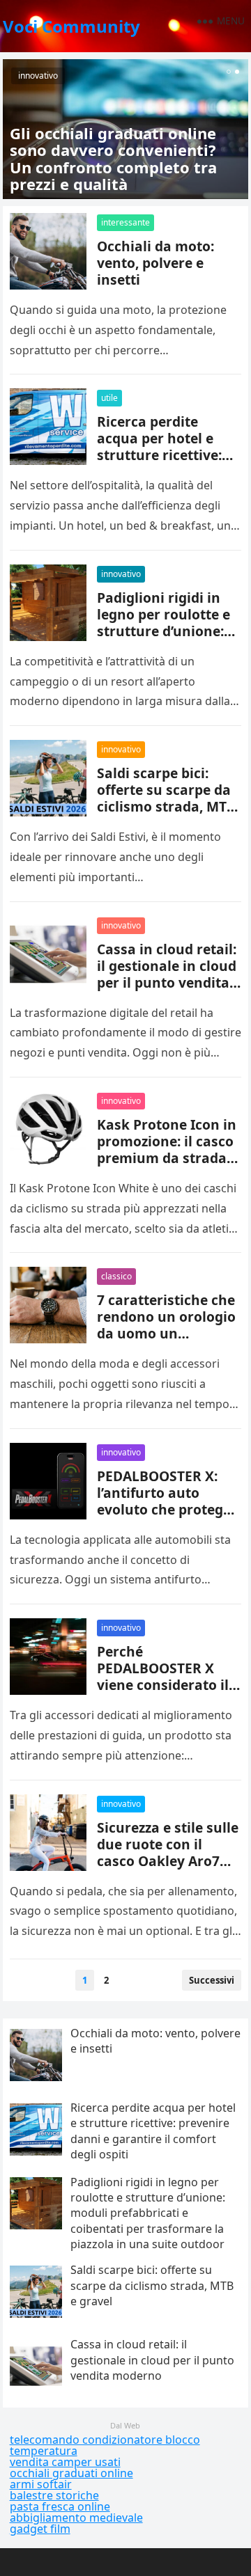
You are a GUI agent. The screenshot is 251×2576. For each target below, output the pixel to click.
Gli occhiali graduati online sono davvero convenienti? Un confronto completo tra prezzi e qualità (113, 158)
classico (116, 1276)
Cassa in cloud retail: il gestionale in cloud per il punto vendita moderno (167, 974)
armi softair (41, 2484)
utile (109, 398)
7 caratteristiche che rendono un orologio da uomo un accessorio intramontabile (166, 1333)
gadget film (40, 2529)
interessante (125, 222)
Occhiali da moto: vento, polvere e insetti (155, 263)
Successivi (212, 1980)
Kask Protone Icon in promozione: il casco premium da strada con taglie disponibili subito (167, 1158)
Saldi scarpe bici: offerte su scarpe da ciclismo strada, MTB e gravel (166, 798)
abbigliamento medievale (76, 2518)
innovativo (38, 76)
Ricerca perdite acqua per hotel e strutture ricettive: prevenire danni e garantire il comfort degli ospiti (163, 463)
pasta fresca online (60, 2506)
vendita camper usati (65, 2462)
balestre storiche (54, 2495)
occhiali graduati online (71, 2473)
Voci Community (71, 26)
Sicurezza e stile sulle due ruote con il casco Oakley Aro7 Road (168, 1852)
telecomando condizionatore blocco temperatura (105, 2445)
